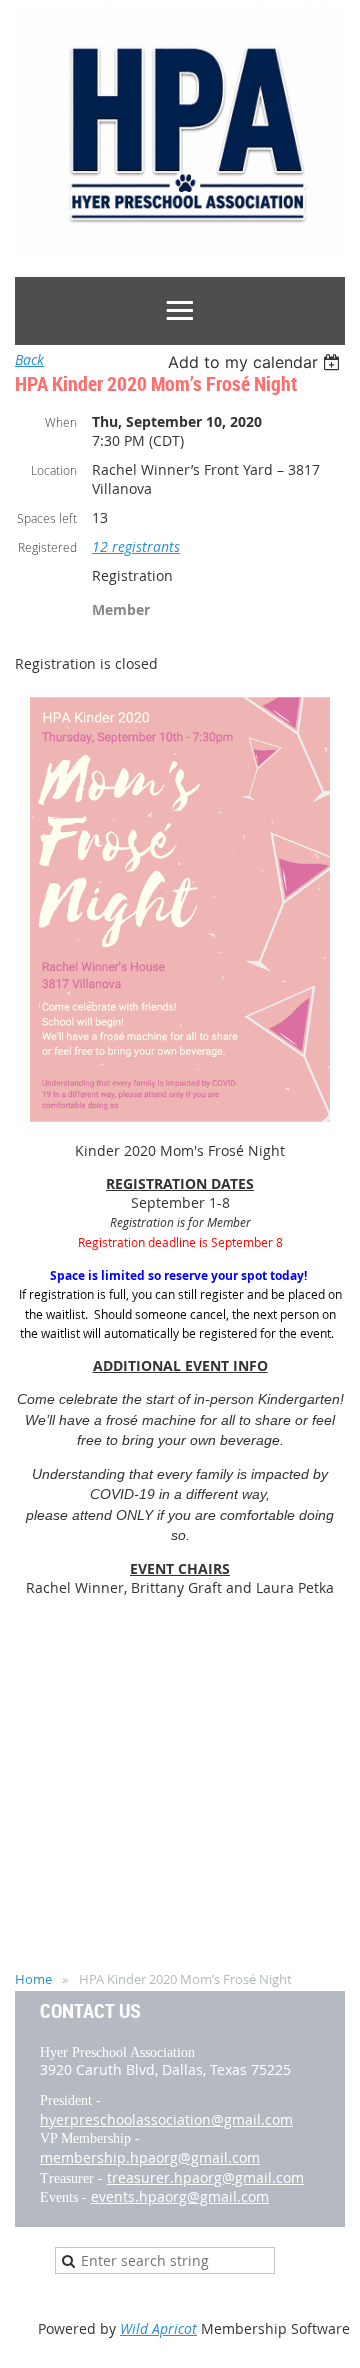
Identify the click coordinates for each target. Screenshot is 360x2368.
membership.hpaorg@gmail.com (150, 2157)
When (61, 422)
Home (33, 1979)
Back (29, 359)
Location (54, 470)
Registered (47, 547)
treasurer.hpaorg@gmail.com (205, 2177)
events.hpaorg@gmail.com (180, 2196)
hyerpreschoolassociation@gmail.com (166, 2119)
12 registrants (136, 546)
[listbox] (256, 362)
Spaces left (47, 518)
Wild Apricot (158, 2328)
